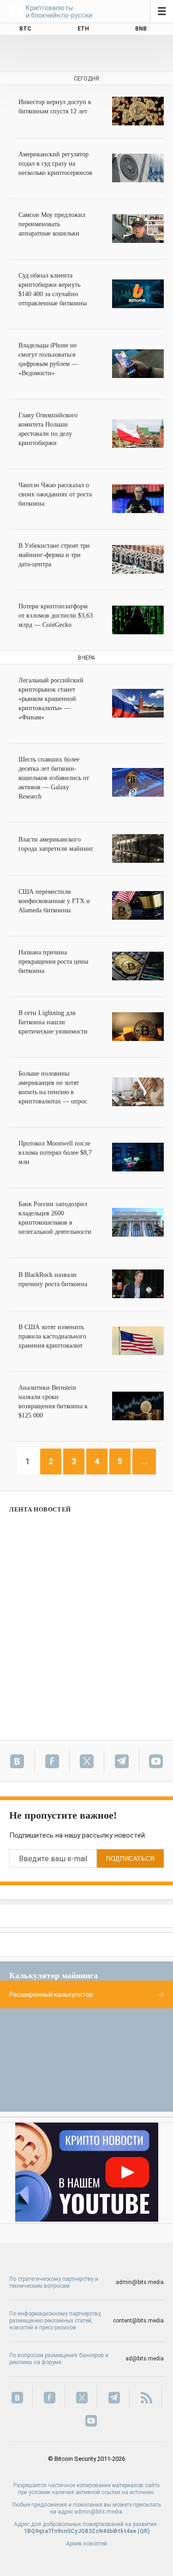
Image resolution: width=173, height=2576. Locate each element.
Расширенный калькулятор (51, 1994)
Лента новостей (40, 1509)
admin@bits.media (140, 2282)
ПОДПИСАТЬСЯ (130, 1859)
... (144, 1461)
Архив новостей (86, 2544)
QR (144, 2531)
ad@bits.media (145, 2359)
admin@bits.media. (99, 2512)
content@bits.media (138, 2321)
